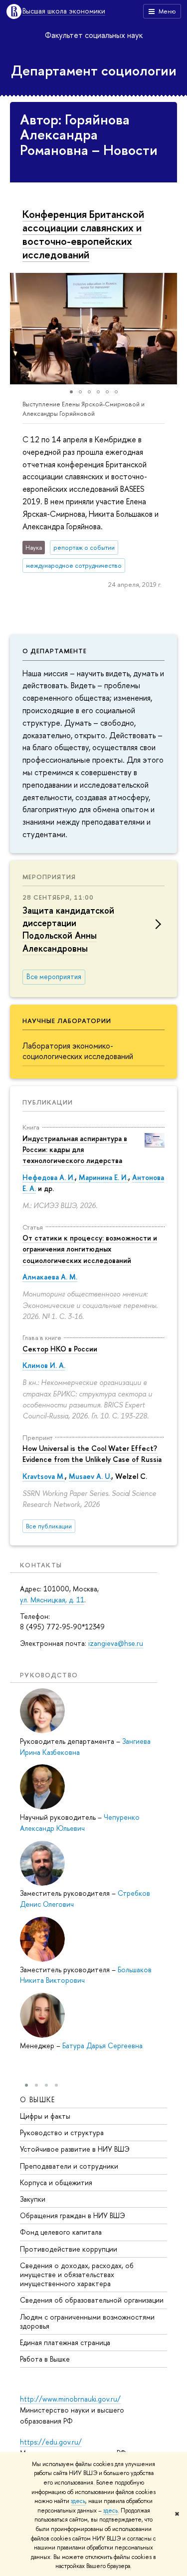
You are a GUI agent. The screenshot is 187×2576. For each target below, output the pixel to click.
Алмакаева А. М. (50, 1277)
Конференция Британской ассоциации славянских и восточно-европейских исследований (83, 234)
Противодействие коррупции (69, 2249)
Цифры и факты (45, 2116)
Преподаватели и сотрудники (69, 2166)
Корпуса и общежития (56, 2182)
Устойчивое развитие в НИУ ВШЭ (75, 2149)
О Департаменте (55, 651)
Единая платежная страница (65, 2342)
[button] (19, 328)
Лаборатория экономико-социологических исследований (78, 1051)
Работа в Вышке (45, 2359)
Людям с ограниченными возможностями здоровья (87, 2321)
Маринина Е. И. (103, 1177)
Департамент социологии (94, 70)
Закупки (33, 2199)
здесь (78, 2501)
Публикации (48, 1102)
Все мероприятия (54, 977)
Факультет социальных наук (94, 35)
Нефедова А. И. (49, 1177)
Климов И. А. (44, 1365)
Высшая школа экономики (64, 11)
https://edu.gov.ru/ (51, 2442)
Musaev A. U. (90, 1476)
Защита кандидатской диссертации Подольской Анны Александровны (68, 929)
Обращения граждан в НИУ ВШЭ (73, 2215)
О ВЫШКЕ (38, 2099)
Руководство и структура (62, 2132)
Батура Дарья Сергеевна (102, 2045)
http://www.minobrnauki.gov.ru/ (70, 2399)
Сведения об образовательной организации (92, 2300)
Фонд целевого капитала (61, 2232)
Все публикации (49, 1526)
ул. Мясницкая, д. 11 (52, 1600)
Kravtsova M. (44, 1476)
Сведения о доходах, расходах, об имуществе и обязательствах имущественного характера (77, 2274)
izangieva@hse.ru (116, 1643)
